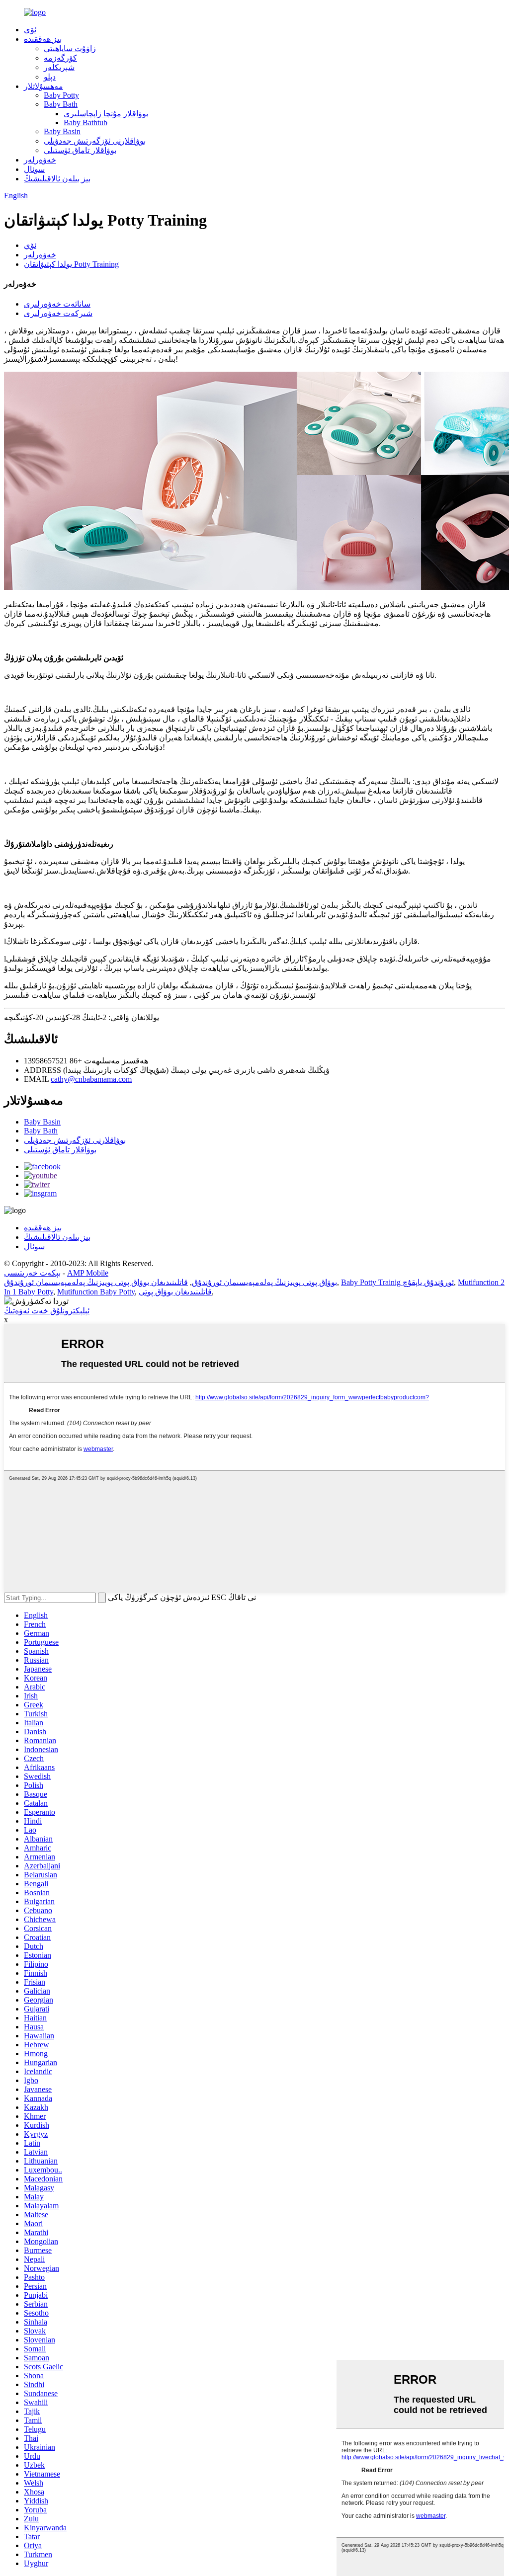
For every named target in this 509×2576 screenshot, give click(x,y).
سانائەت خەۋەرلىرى (57, 304)
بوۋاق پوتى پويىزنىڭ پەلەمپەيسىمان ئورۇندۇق (264, 1282)
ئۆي (30, 30)
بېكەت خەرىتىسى (32, 1273)
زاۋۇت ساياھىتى (70, 48)
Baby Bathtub (85, 122)
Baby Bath (61, 104)
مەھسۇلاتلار (43, 86)
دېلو (50, 77)
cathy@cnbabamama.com (91, 1079)
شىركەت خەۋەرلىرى (58, 313)
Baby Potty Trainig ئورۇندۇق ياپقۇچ (397, 1282)
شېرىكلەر (59, 67)
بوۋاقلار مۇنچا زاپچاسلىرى (106, 114)
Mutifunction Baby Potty (96, 1292)
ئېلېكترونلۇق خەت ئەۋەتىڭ (47, 1311)
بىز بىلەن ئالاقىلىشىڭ (57, 179)
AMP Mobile (88, 1273)
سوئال (34, 169)
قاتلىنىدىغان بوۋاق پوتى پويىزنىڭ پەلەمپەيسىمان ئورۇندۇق (96, 1282)
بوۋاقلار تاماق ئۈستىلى (80, 150)
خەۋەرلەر (40, 160)
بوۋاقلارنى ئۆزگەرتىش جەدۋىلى (95, 141)
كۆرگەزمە (60, 58)
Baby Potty (61, 95)
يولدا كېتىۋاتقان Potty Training (71, 264)
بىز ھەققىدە (43, 39)
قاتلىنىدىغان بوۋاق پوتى (175, 1292)
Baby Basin (62, 131)
